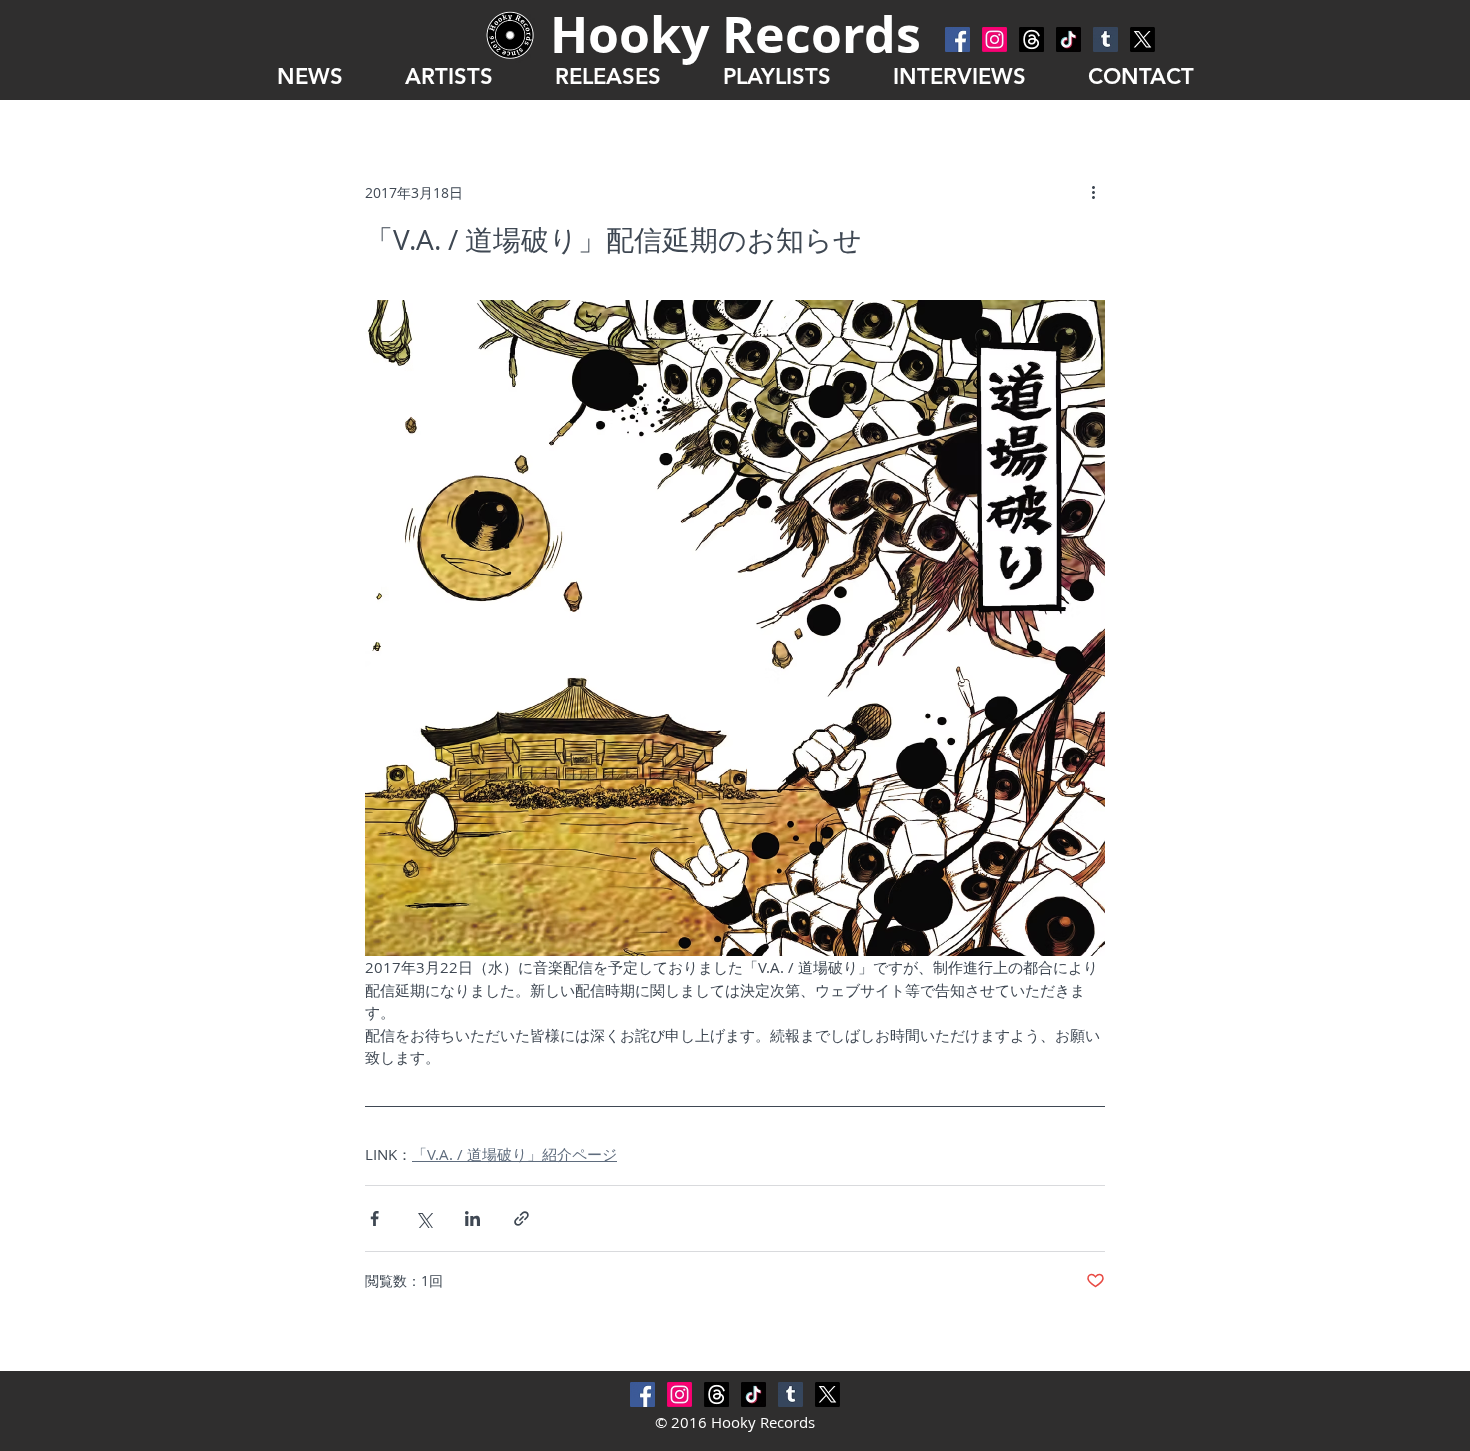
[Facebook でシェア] (374, 1218)
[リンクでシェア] (521, 1218)
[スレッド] (1031, 39)
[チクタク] (1068, 39)
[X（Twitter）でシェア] (423, 1218)
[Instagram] (994, 39)
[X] (1142, 39)
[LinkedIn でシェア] (472, 1218)
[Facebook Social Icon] (957, 39)
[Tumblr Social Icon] (1105, 39)
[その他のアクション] (1093, 192)
